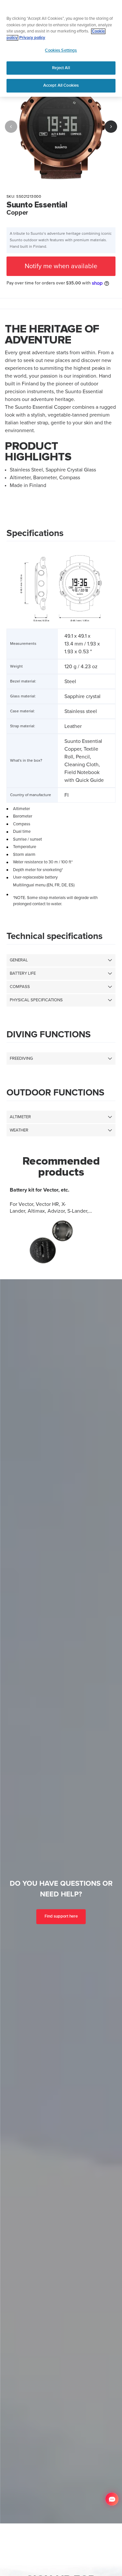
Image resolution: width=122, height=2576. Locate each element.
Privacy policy (32, 38)
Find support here (61, 1917)
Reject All (61, 68)
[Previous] (11, 127)
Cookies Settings (61, 50)
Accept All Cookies (61, 85)
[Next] (111, 127)
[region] (61, 48)
